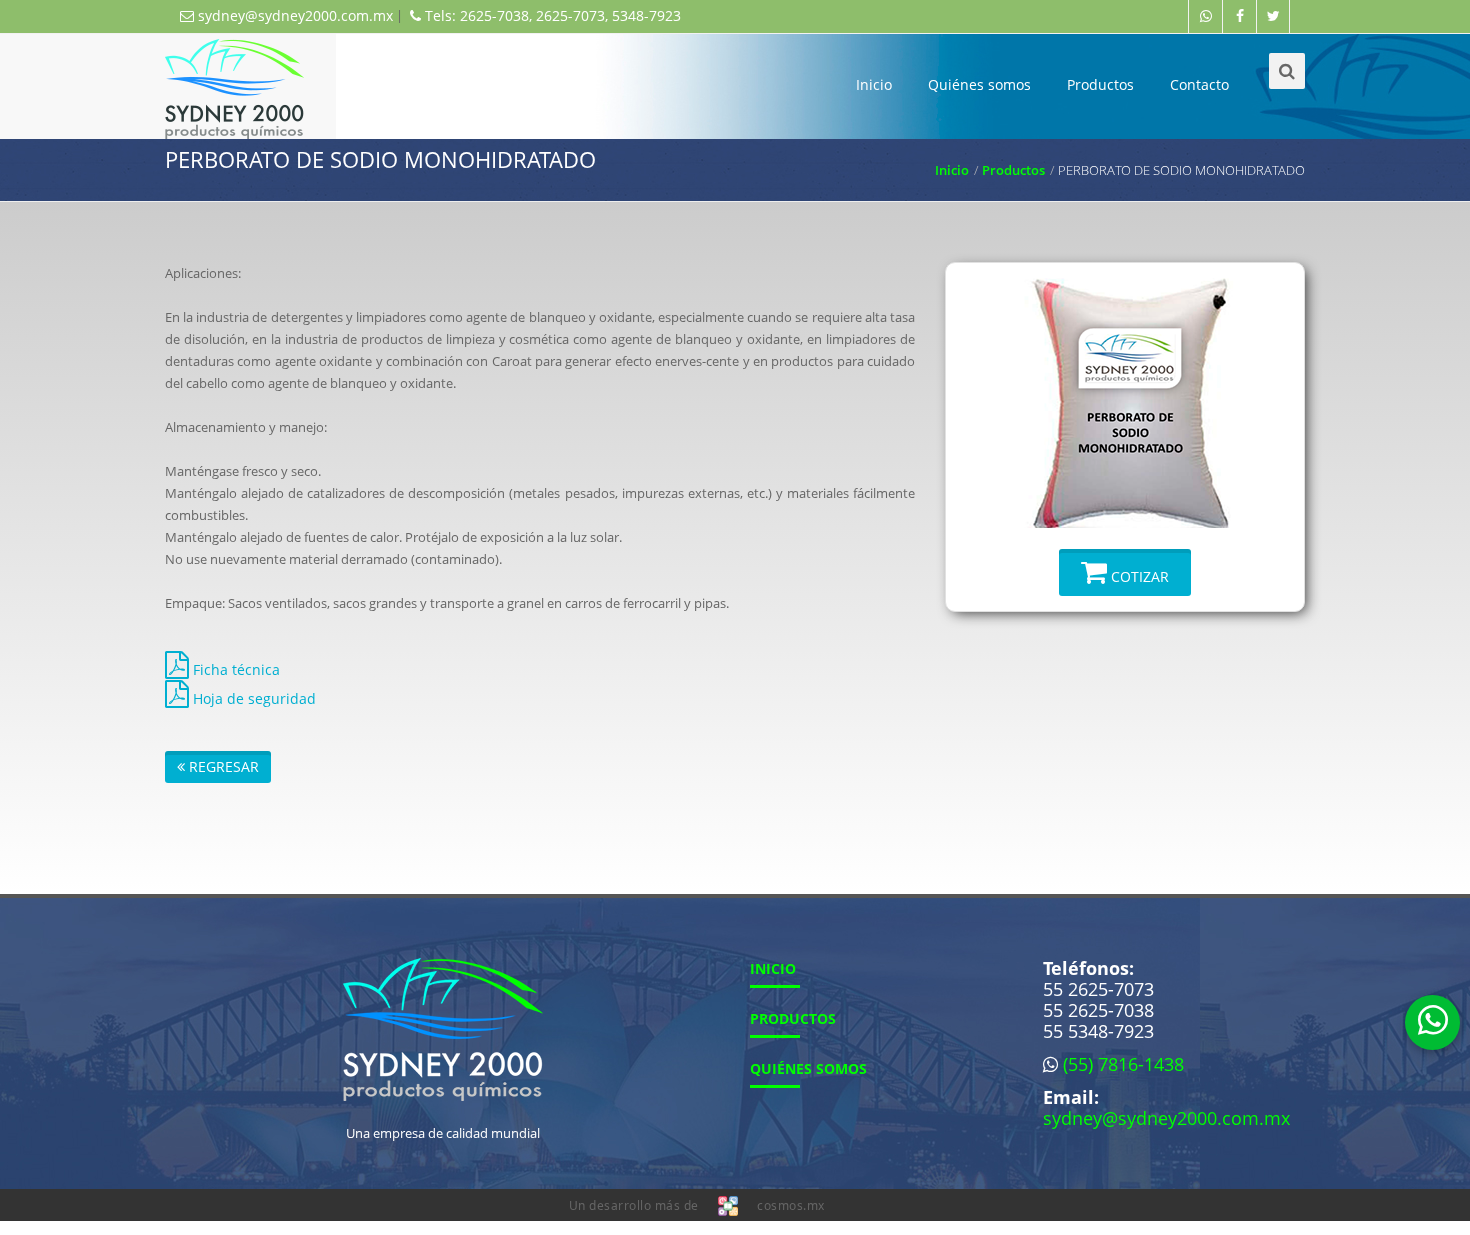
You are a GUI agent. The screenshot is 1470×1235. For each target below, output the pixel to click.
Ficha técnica (234, 669)
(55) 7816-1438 (1123, 1064)
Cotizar (1138, 576)
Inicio (874, 84)
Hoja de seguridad (252, 698)
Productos (1100, 84)
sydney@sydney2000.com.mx (293, 15)
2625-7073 (570, 15)
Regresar (222, 766)
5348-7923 (646, 15)
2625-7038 (494, 15)
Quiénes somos (979, 84)
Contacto (1199, 84)
